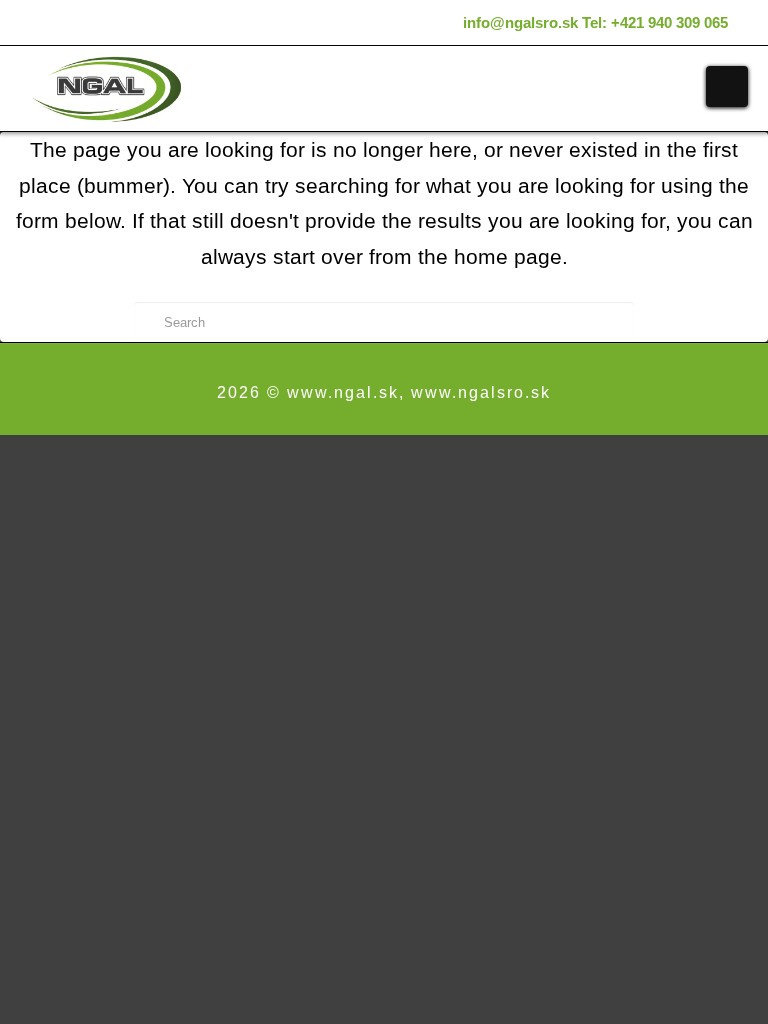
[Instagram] (443, 22)
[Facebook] (417, 22)
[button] (727, 86)
